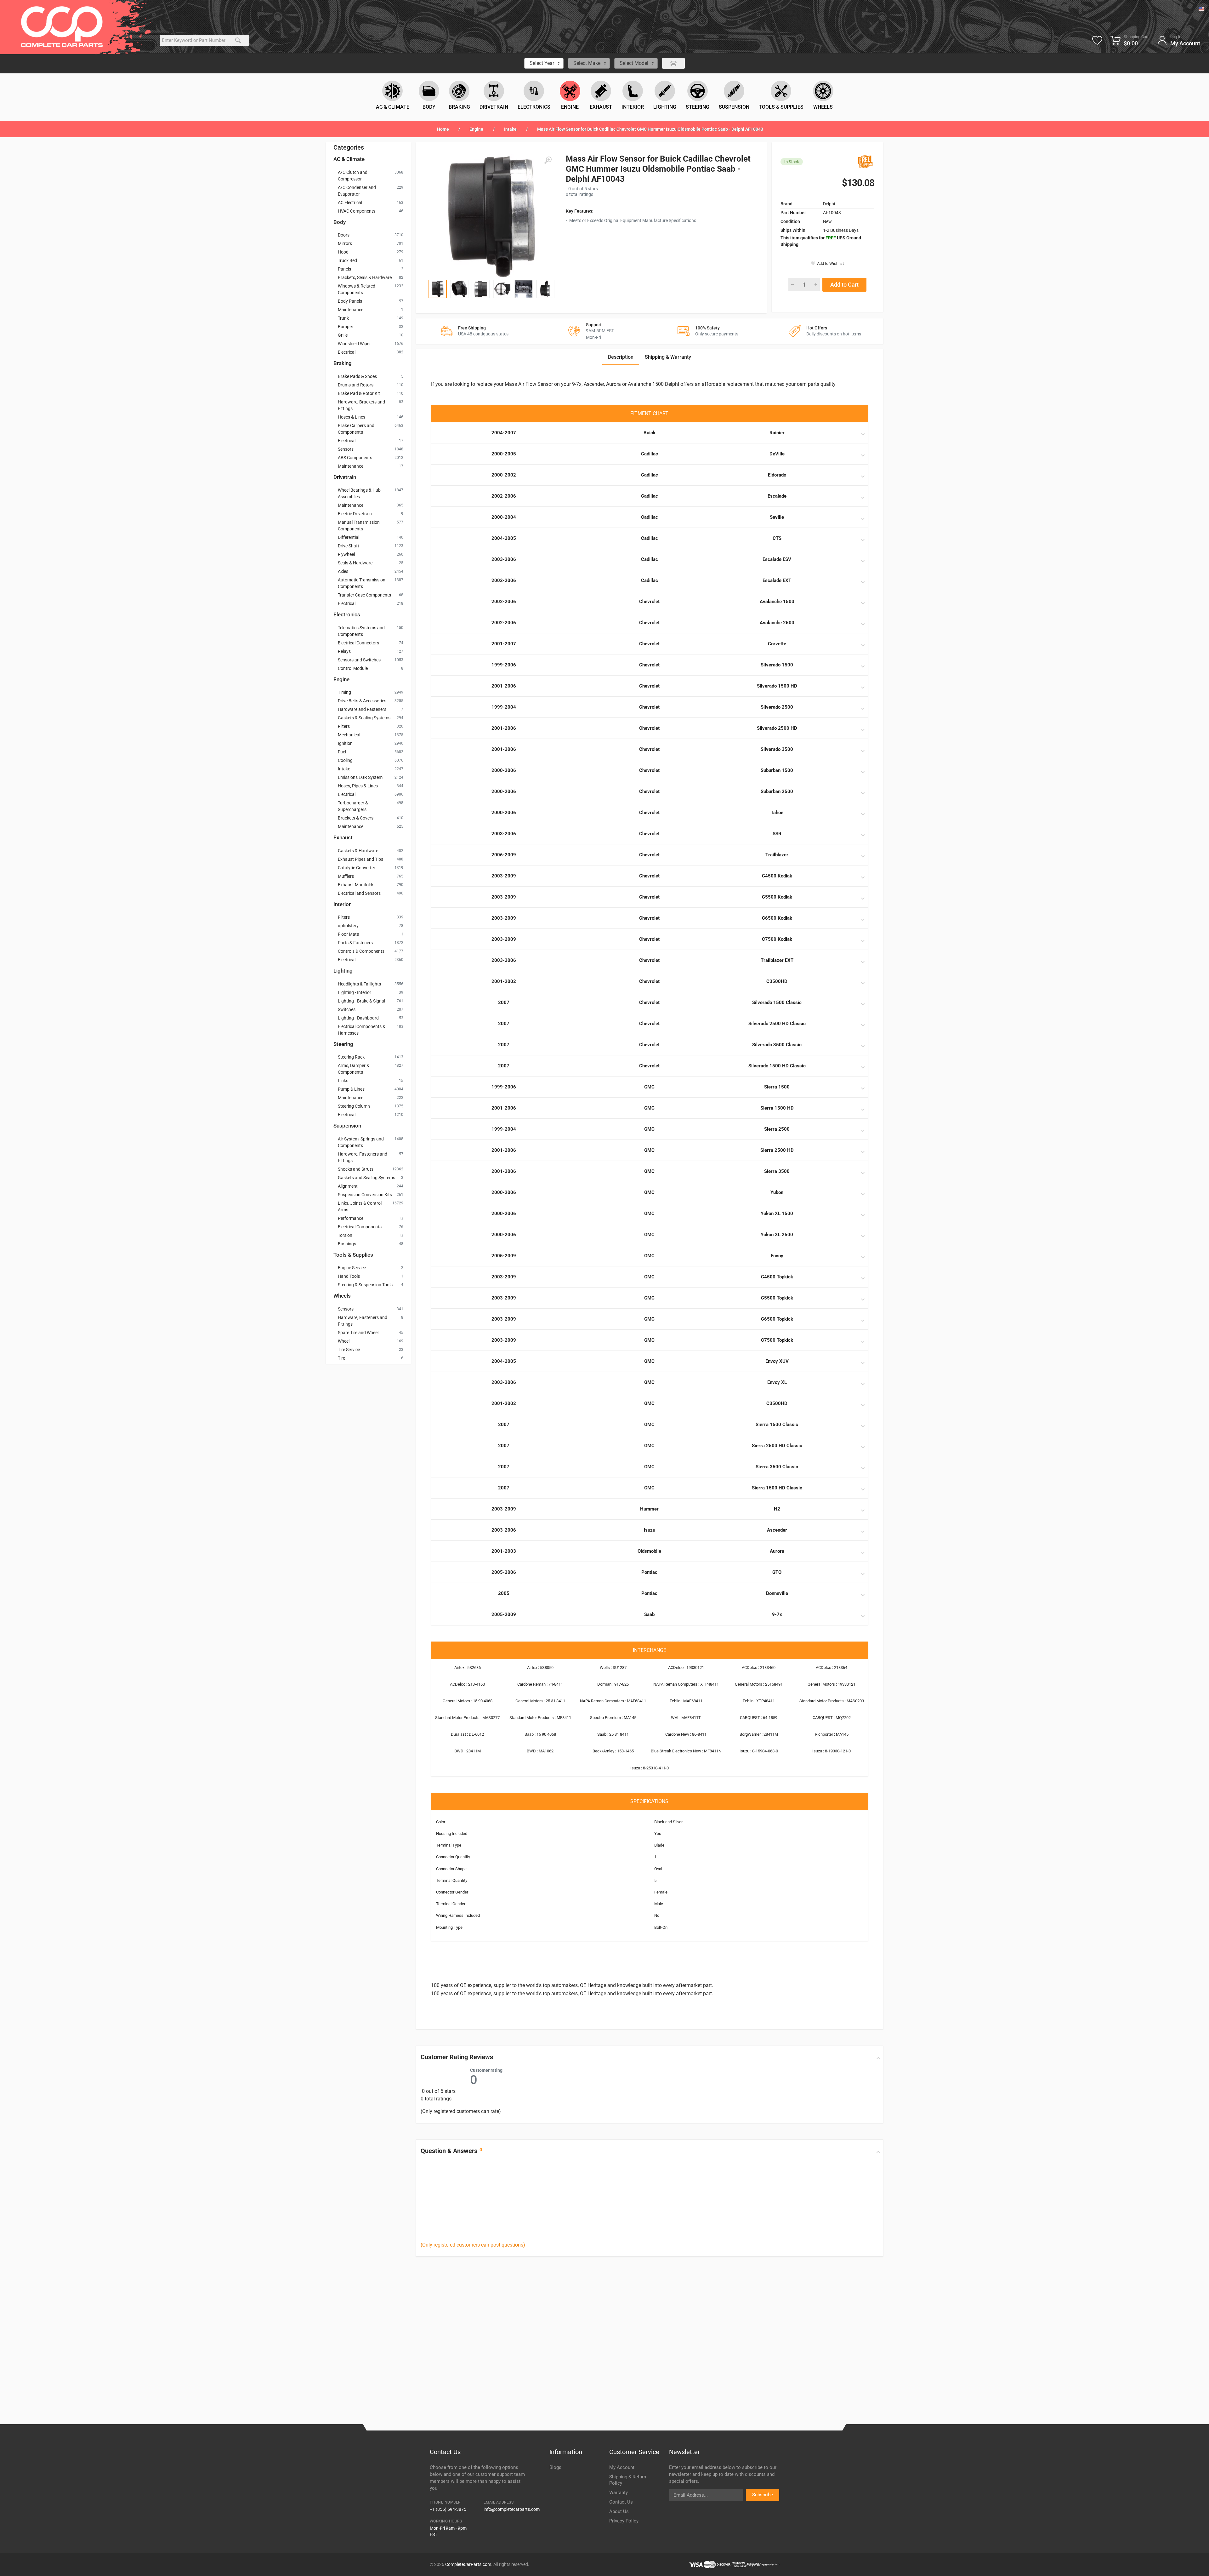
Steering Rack (351, 1057)
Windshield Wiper (354, 344)
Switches (347, 1009)
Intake (510, 129)
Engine (476, 129)
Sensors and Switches (359, 660)
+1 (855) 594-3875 (448, 2509)
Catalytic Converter (357, 868)
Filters (344, 726)
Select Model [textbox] (634, 63)
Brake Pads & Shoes (357, 376)
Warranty (619, 2493)
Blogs (555, 2467)
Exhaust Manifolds (356, 885)
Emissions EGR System (360, 777)
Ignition (345, 743)
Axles (343, 571)
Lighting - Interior (355, 992)
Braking (343, 363)
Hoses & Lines (352, 417)
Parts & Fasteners (355, 943)
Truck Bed (347, 260)
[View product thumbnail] (438, 289)
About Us (619, 2511)
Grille (343, 335)
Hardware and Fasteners (362, 709)
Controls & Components (361, 951)
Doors (344, 235)
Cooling (345, 760)
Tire (341, 1358)
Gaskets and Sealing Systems (366, 1178)
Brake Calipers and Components (356, 429)
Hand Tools (349, 1276)
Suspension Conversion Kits (365, 1195)
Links (343, 1081)
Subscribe (763, 2495)
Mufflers (346, 876)
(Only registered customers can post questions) (473, 2245)
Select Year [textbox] (542, 63)
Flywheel (346, 554)
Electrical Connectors (358, 643)
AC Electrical (350, 203)
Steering (343, 1044)
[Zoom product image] (548, 160)
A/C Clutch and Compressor (353, 176)
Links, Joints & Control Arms (360, 1206)
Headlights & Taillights (359, 984)
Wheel (344, 1341)
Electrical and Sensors (359, 893)
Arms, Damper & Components (354, 1069)
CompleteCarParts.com (468, 2564)
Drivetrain (345, 477)
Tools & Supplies (353, 1255)
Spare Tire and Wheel (358, 1333)
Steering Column (354, 1106)
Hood (343, 252)
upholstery (348, 926)
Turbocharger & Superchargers (353, 806)
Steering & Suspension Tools (365, 1285)
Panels (344, 269)
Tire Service (349, 1350)
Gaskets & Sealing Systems (364, 718)
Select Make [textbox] (587, 63)
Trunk (343, 318)
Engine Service (352, 1268)
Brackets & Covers (356, 818)
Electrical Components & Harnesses (362, 1030)
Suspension (347, 1126)
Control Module (353, 668)
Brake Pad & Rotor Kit (359, 393)
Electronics (347, 614)
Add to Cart (844, 285)
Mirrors (345, 243)
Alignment (348, 1186)
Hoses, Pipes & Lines (358, 786)
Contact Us (621, 2502)
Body (340, 222)
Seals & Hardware (355, 563)
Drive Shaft (349, 546)
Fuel (342, 752)
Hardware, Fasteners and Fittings (363, 1157)
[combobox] (544, 63)
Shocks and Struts (356, 1169)
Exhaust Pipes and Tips (360, 859)
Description (621, 357)
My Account (622, 2467)
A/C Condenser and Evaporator (357, 191)
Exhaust (343, 837)
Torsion (345, 1235)
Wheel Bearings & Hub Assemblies (359, 493)
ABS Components (355, 458)
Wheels (342, 1296)
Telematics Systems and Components (361, 631)
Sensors (346, 449)
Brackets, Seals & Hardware (365, 277)
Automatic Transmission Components (362, 583)
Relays (344, 651)
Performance (351, 1218)
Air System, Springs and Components (361, 1142)
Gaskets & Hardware (358, 851)
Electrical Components (360, 1227)
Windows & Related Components (357, 289)
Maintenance (351, 310)
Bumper (346, 327)
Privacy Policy (624, 2521)
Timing (344, 692)
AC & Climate (349, 159)
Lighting (343, 971)
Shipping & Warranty (668, 357)
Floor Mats (348, 934)
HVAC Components (357, 211)
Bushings (347, 1244)
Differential (349, 537)
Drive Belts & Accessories (362, 701)
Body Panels (350, 301)
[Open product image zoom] (491, 217)
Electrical (347, 352)
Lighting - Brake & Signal (361, 1001)
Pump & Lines (351, 1089)
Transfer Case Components (364, 595)
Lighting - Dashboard (358, 1018)
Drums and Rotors (356, 385)
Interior (342, 904)
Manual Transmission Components (359, 525)
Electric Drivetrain (355, 514)
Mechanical (349, 735)
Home (443, 129)
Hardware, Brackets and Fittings (361, 405)
